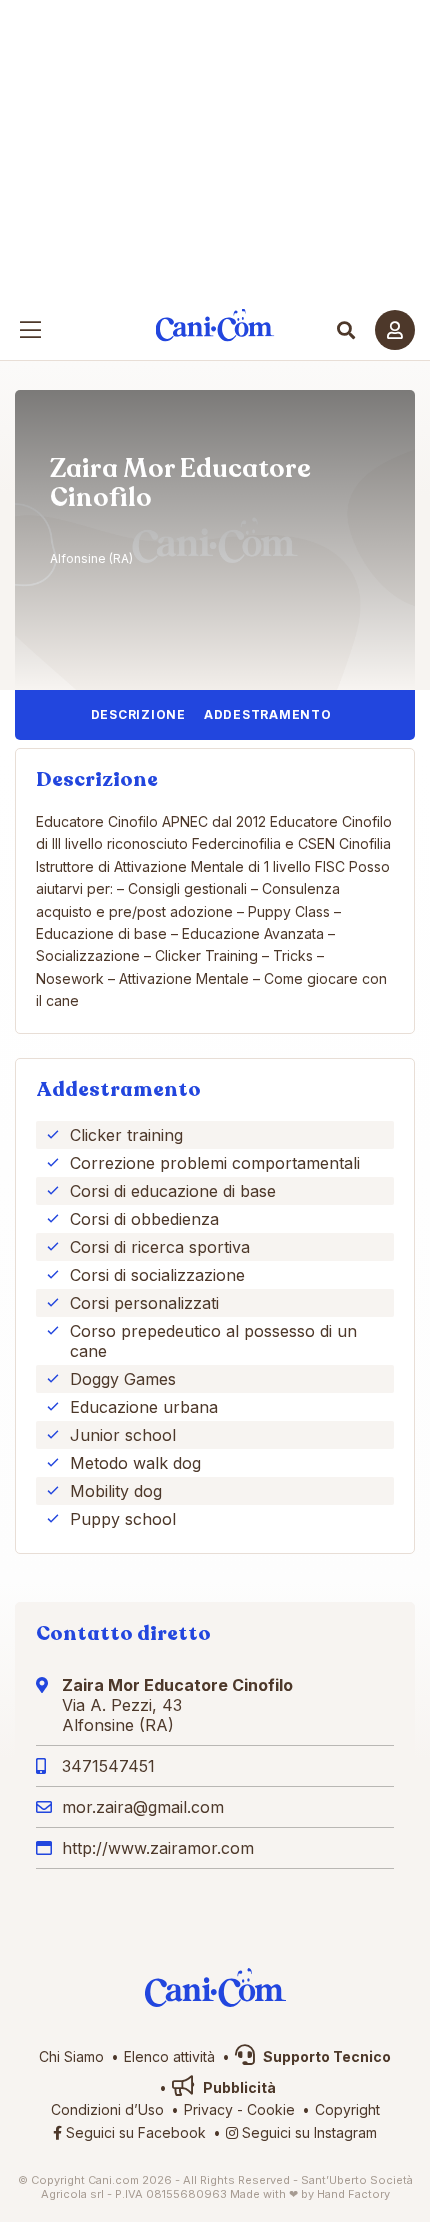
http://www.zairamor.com (158, 1848)
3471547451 (108, 1766)
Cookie (271, 2109)
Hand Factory (353, 2194)
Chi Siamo (71, 2056)
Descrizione (138, 714)
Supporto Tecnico (325, 2056)
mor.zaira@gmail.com (143, 1807)
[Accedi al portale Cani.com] (395, 330)
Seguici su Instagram (307, 2132)
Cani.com (215, 325)
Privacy (208, 2109)
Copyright (347, 2109)
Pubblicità (238, 2087)
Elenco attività (169, 2056)
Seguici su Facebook (134, 2132)
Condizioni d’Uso (107, 2109)
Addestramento (268, 714)
